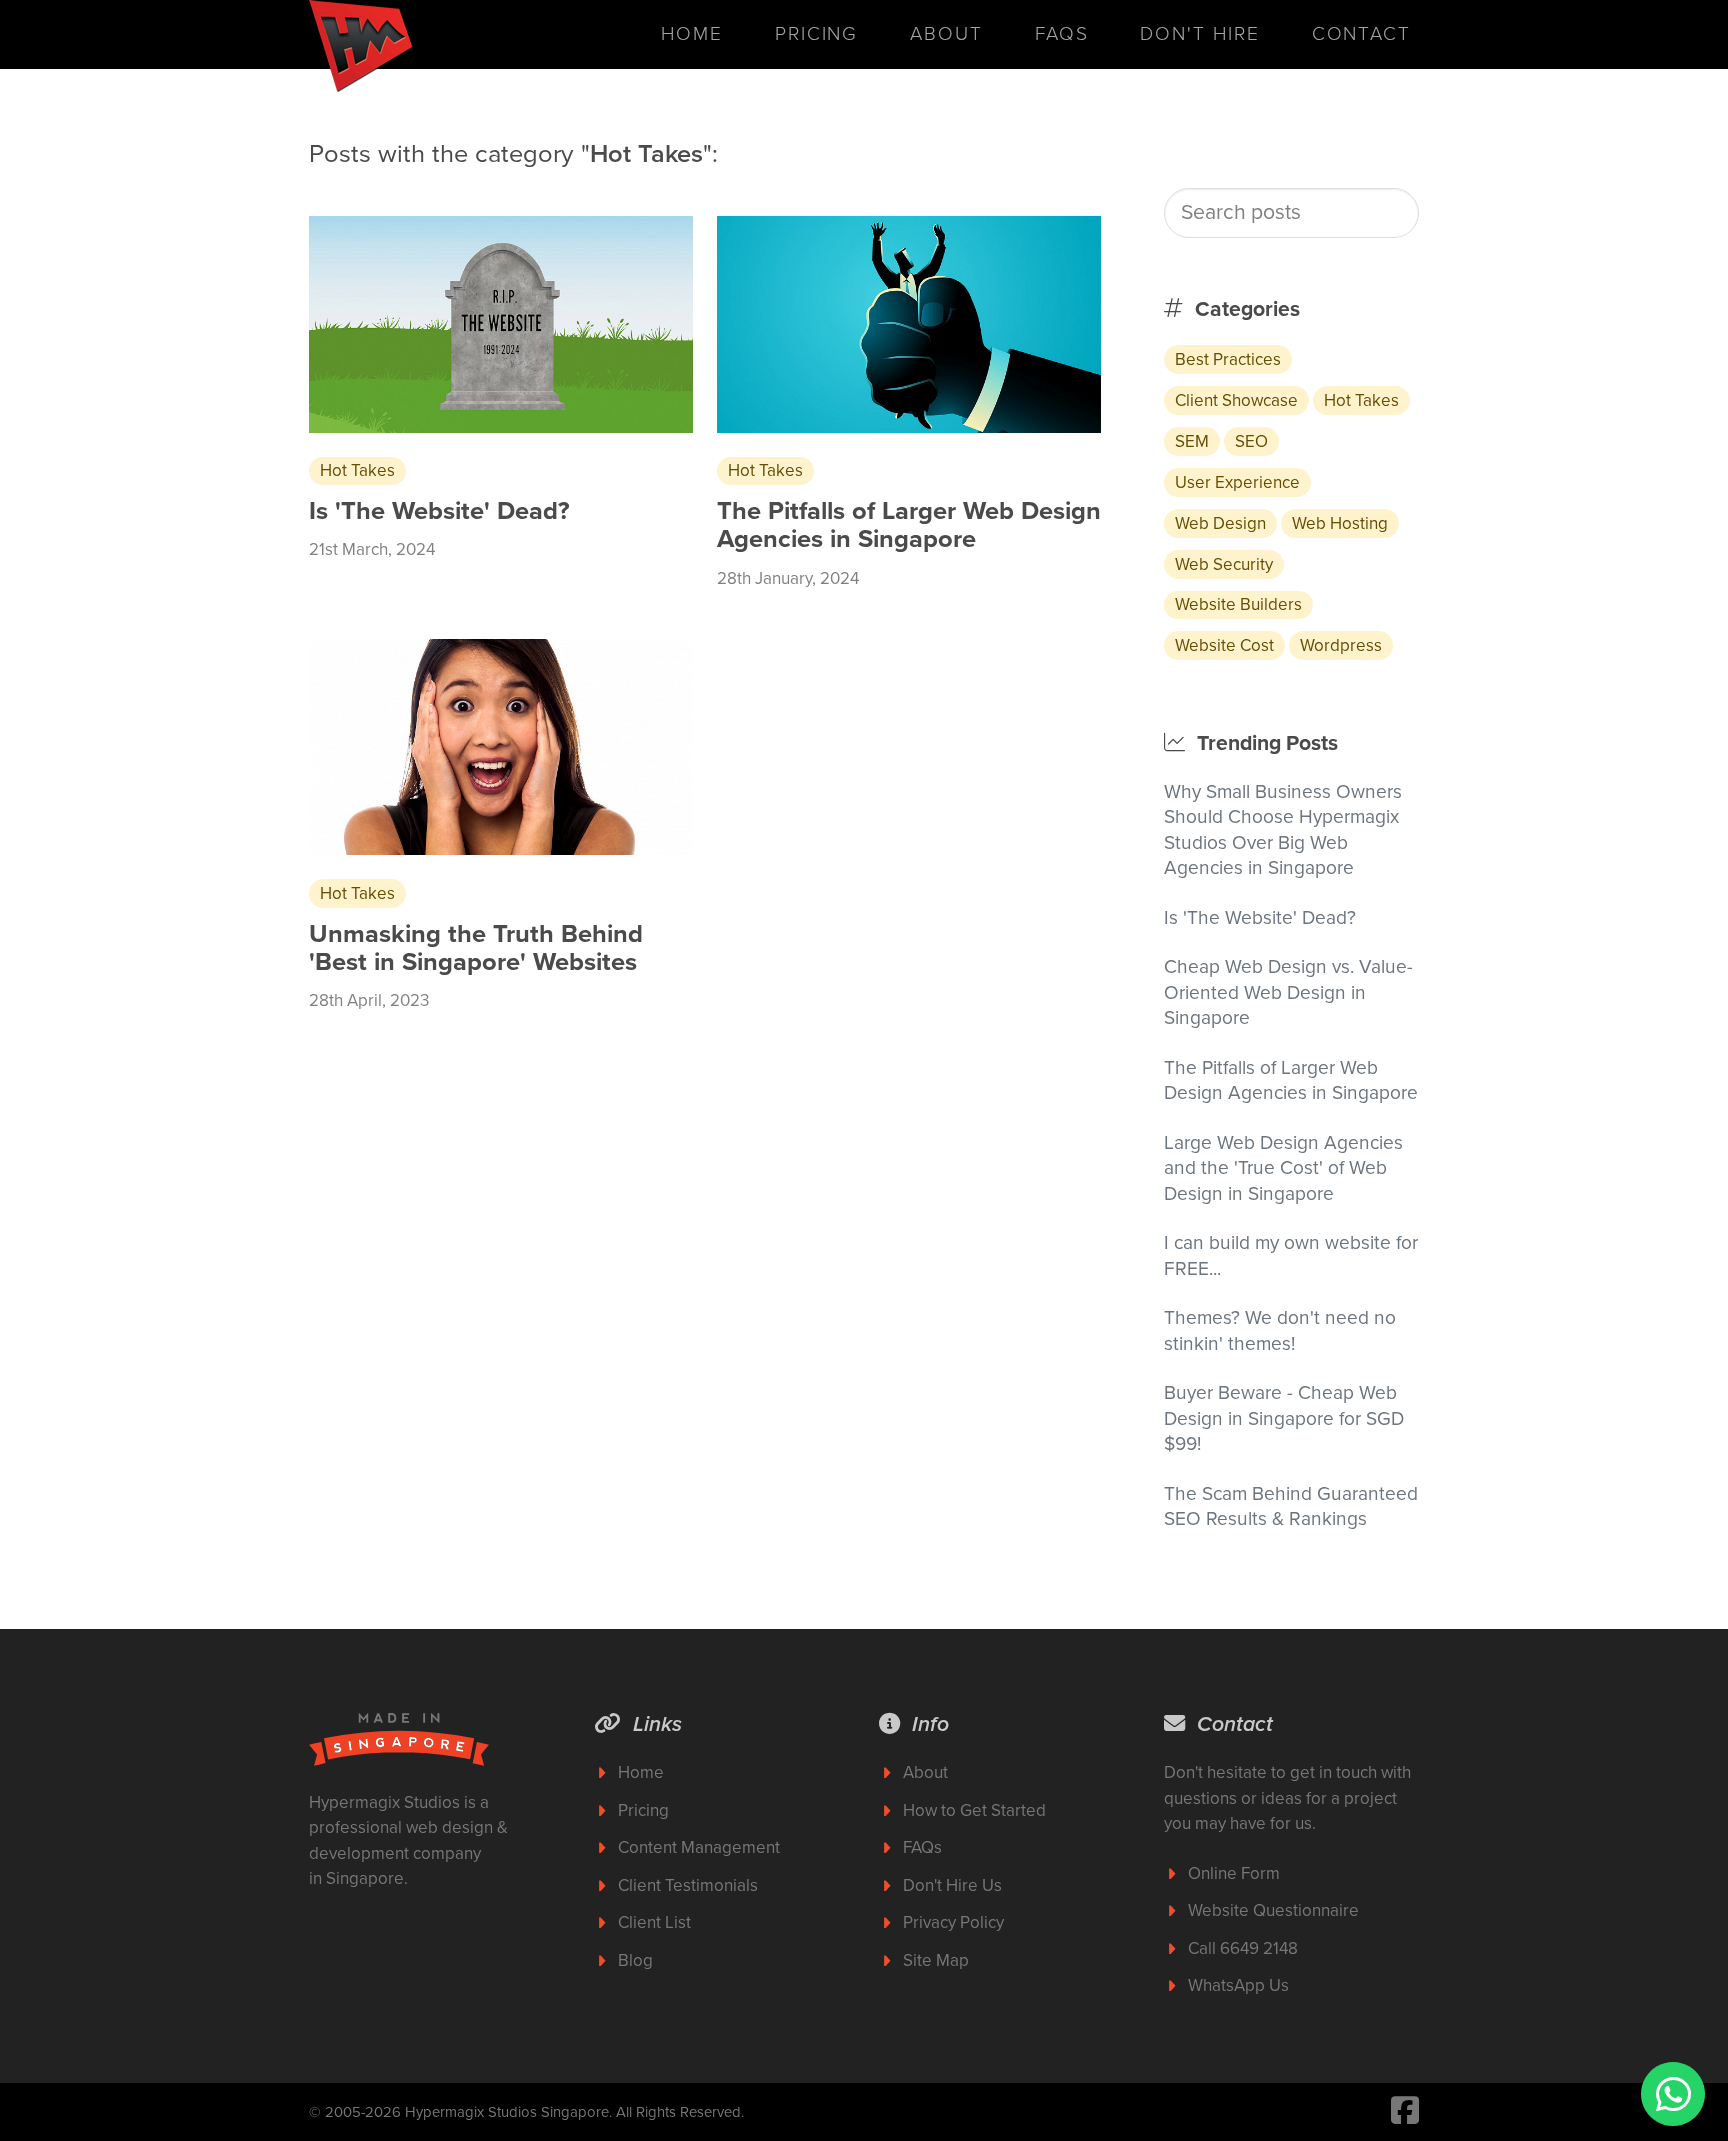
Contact (1361, 33)
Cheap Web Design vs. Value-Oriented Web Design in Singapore (1288, 992)
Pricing (816, 33)
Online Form (1234, 1873)
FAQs (1062, 33)
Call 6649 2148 (1243, 1948)
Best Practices (1228, 359)
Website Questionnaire (1273, 1910)
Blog (635, 1960)
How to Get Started (974, 1810)
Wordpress (1341, 645)
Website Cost (1224, 645)
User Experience (1237, 482)
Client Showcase (1236, 400)
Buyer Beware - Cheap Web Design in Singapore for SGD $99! (1284, 1418)
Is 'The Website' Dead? (1260, 917)
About (946, 33)
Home (692, 33)
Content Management (699, 1847)
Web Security (1224, 564)
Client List (654, 1922)
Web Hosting (1340, 523)
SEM (1192, 441)
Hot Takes (1361, 400)
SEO (1251, 441)
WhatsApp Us (1238, 1985)
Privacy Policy (953, 1922)
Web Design (1220, 523)
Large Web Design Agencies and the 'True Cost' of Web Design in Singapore (1283, 1168)
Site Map (936, 1960)
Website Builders (1238, 604)
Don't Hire (1199, 33)
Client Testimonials (688, 1885)
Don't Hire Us (952, 1885)
